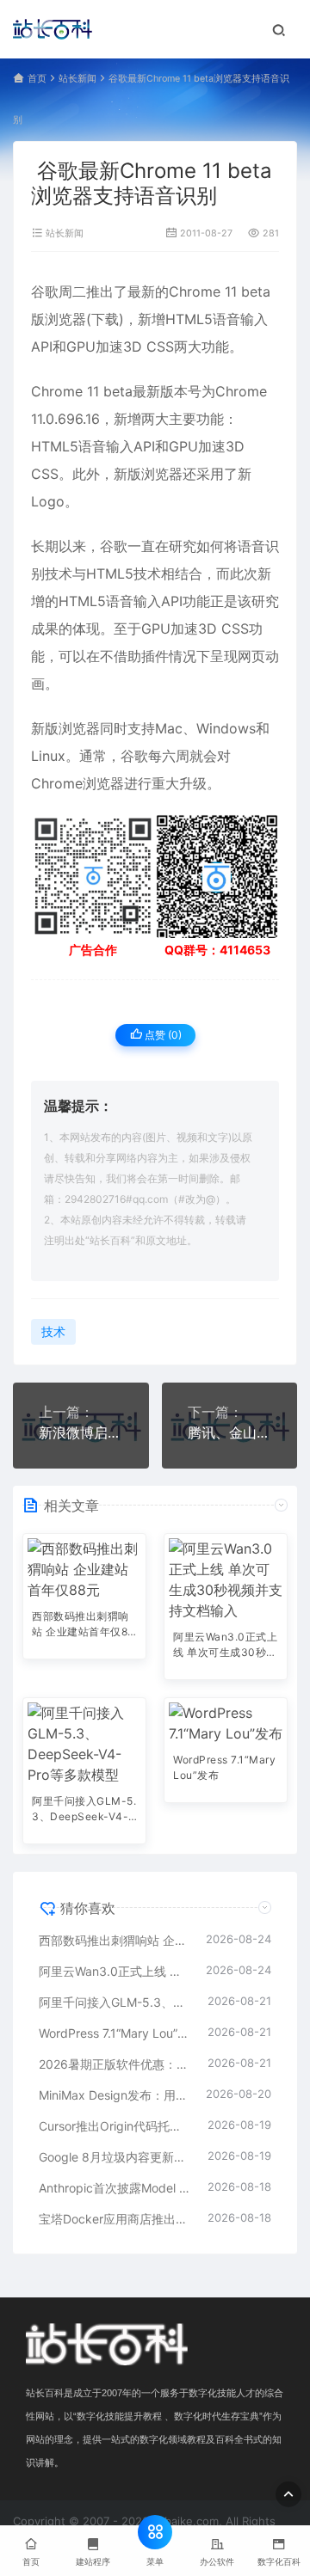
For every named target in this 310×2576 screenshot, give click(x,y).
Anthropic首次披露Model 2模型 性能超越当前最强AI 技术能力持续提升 (115, 2188)
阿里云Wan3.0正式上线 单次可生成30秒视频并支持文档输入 (225, 1646)
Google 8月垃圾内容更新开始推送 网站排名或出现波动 (115, 2157)
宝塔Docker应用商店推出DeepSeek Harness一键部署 (115, 2219)
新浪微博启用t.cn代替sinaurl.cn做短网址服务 (81, 1432)
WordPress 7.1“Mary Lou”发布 (224, 1767)
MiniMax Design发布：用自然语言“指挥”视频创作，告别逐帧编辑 (114, 2095)
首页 (37, 79)
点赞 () (162, 1035)
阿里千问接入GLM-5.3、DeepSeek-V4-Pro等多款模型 (84, 1810)
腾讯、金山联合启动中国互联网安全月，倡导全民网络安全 (230, 1432)
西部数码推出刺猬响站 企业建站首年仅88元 (83, 1625)
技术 (59, 573)
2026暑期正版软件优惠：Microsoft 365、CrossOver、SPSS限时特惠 (115, 2064)
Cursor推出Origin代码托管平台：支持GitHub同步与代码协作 (115, 2126)
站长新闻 (77, 79)
